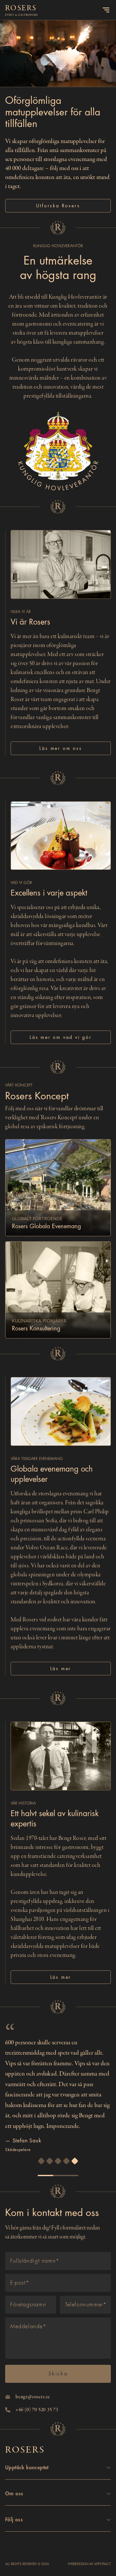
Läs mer (61, 1669)
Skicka (58, 2374)
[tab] (41, 2161)
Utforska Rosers (58, 206)
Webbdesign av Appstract (89, 2564)
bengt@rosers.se (33, 2397)
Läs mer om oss (61, 748)
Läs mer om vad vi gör (61, 1037)
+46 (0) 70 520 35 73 (37, 2410)
